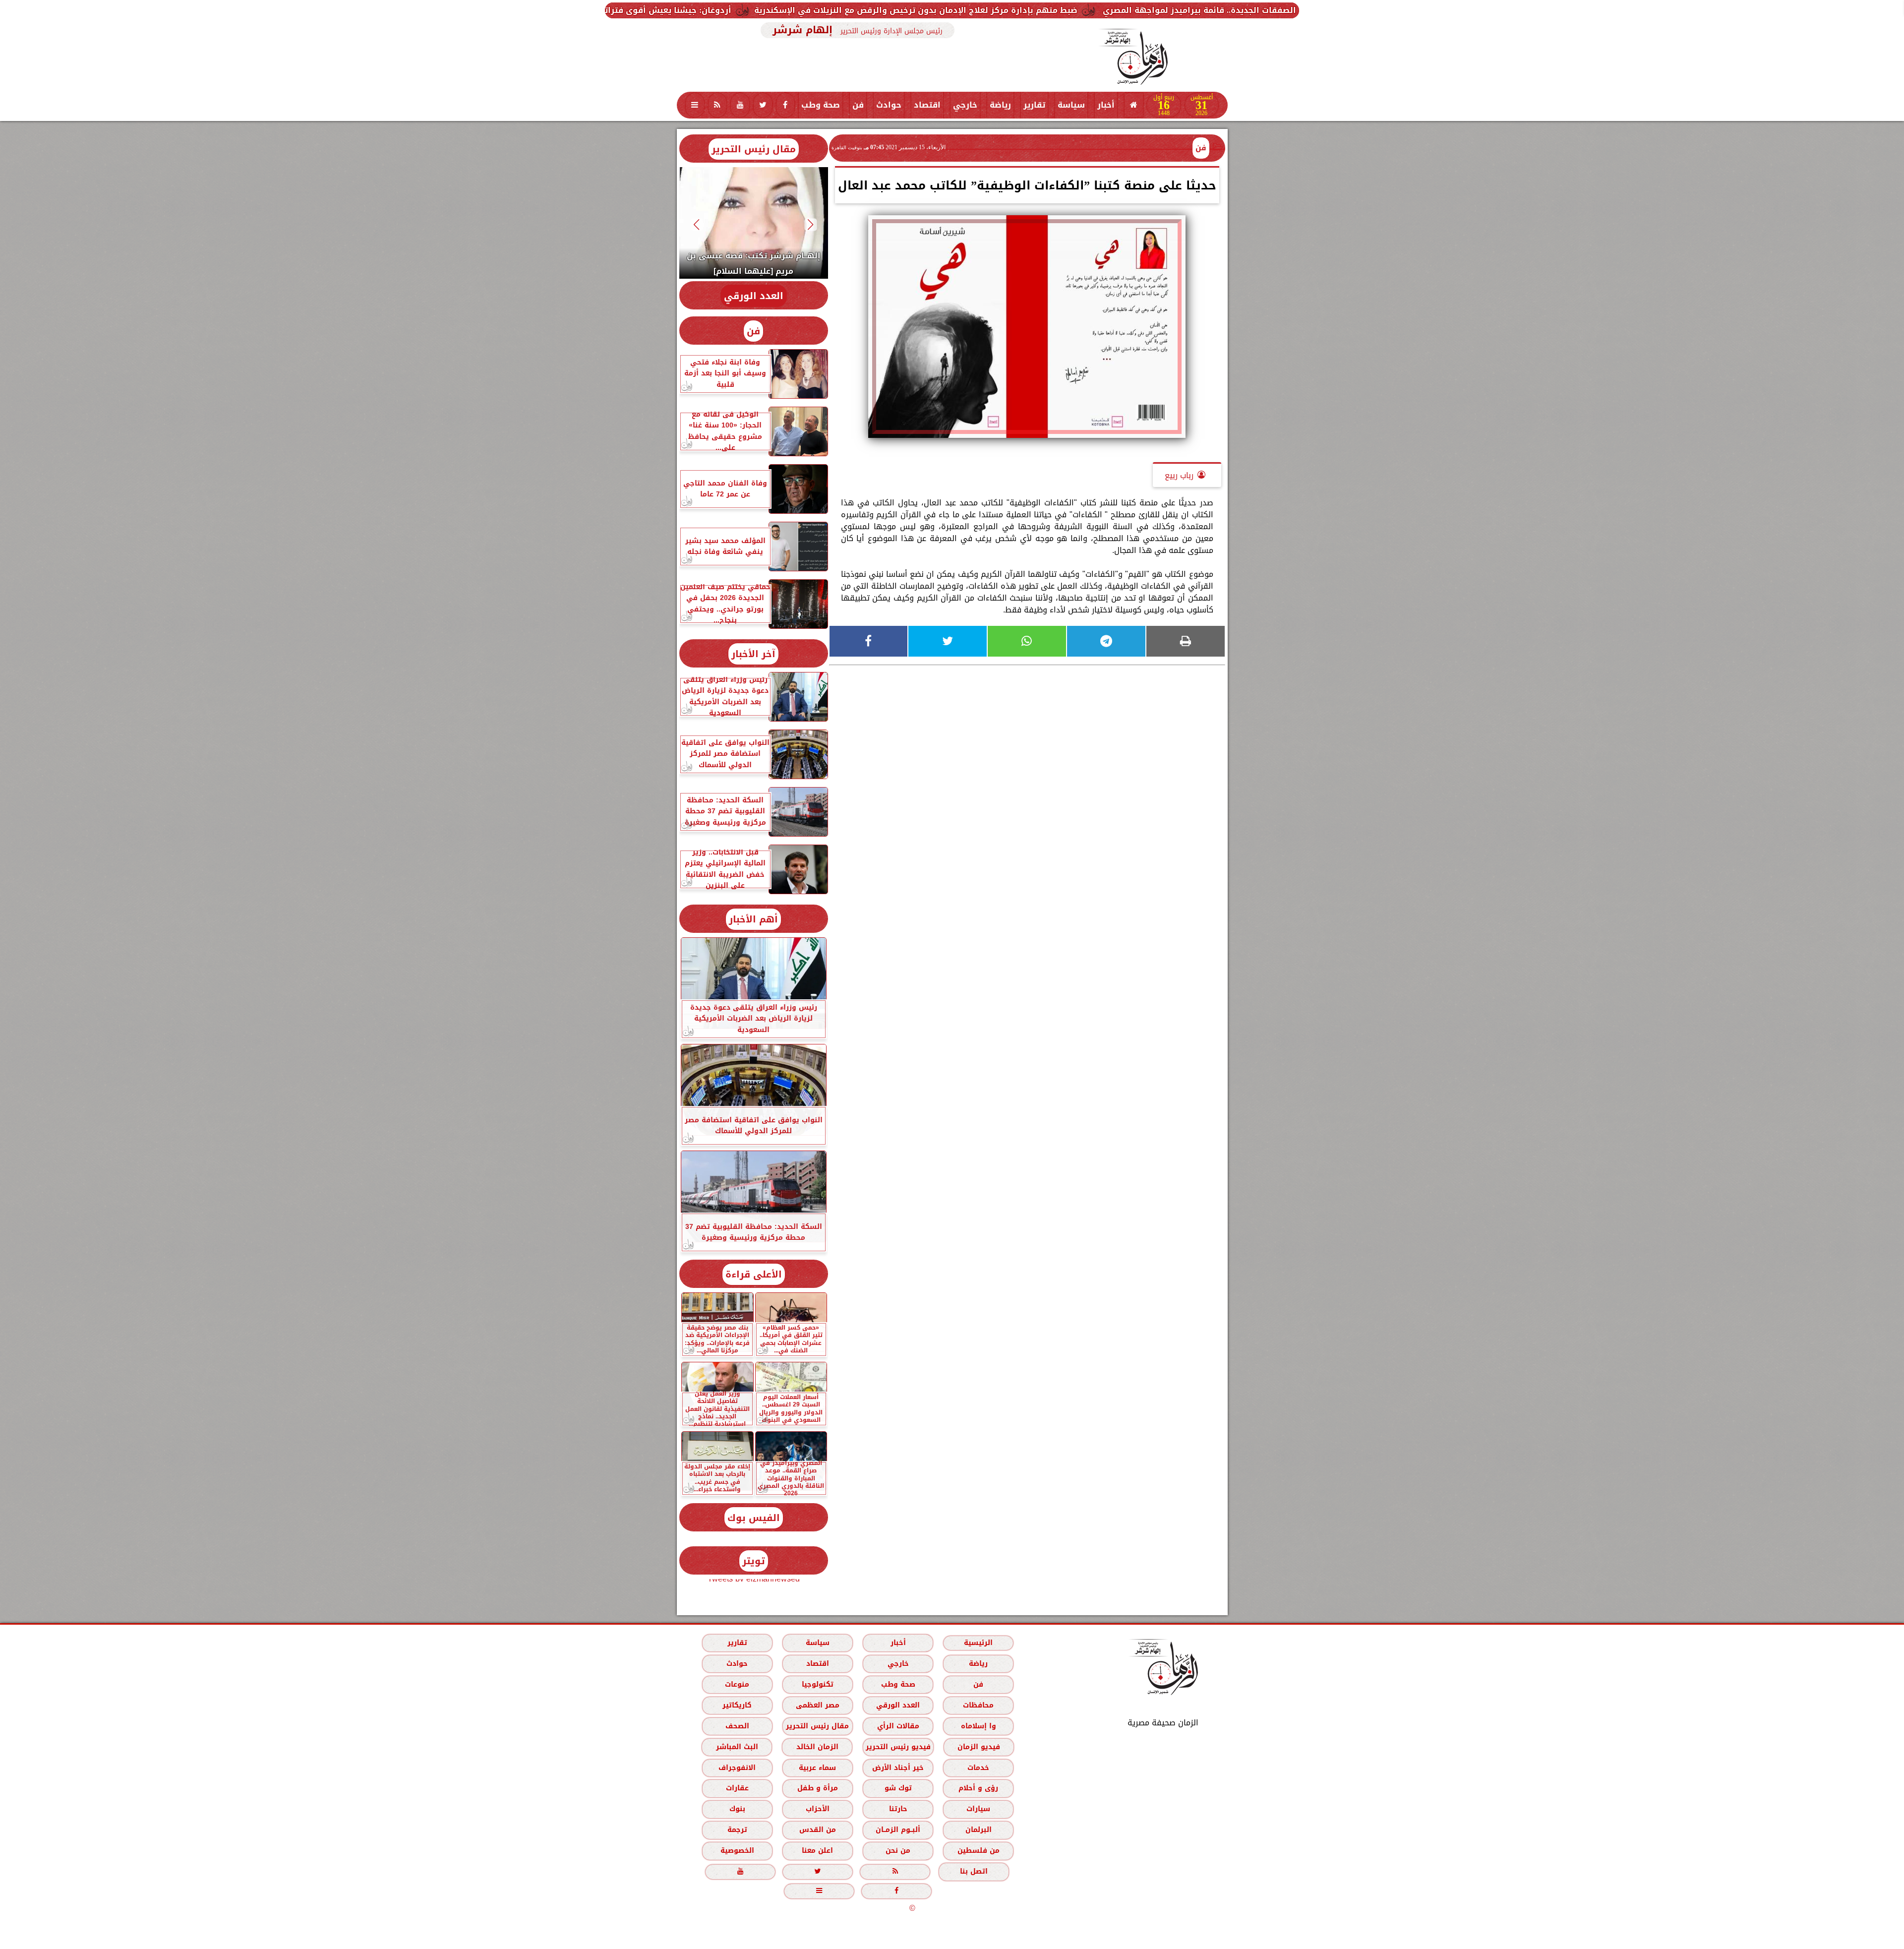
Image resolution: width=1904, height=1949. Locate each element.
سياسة (1071, 105)
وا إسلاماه (978, 1726)
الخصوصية (737, 1851)
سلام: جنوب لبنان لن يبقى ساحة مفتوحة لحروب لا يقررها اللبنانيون (667, 10)
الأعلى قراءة (754, 1274)
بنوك (737, 1809)
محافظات (978, 1705)
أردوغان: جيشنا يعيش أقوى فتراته (885, 10)
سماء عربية (817, 1768)
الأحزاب (817, 1809)
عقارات (737, 1788)
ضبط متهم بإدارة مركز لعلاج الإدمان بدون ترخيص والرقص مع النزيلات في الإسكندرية (1135, 10)
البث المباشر (737, 1747)
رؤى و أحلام (978, 1788)
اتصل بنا (974, 1871)
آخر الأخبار (753, 654)
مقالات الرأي (898, 1726)
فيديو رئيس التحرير (898, 1747)
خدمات (978, 1768)
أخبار (1106, 105)
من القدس (817, 1830)
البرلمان (978, 1830)
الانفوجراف (737, 1768)
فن (858, 105)
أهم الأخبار (753, 919)
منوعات (737, 1684)
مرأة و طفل (817, 1788)
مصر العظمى (817, 1705)
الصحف (737, 1726)
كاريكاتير (737, 1705)
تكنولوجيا (817, 1684)
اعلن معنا (817, 1851)
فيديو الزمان (978, 1747)
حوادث (889, 105)
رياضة (1000, 105)
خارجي (965, 105)
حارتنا (898, 1809)
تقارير (1034, 105)
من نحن (898, 1851)
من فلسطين (978, 1851)
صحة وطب (821, 105)
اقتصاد (927, 105)
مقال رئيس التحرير (754, 149)
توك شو (898, 1788)
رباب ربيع (1179, 475)
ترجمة (737, 1830)
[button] (810, 224)
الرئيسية (978, 1643)
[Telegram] (1106, 641)
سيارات (978, 1809)
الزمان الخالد (817, 1747)
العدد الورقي (754, 296)
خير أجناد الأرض (898, 1768)
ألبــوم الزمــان (898, 1830)
